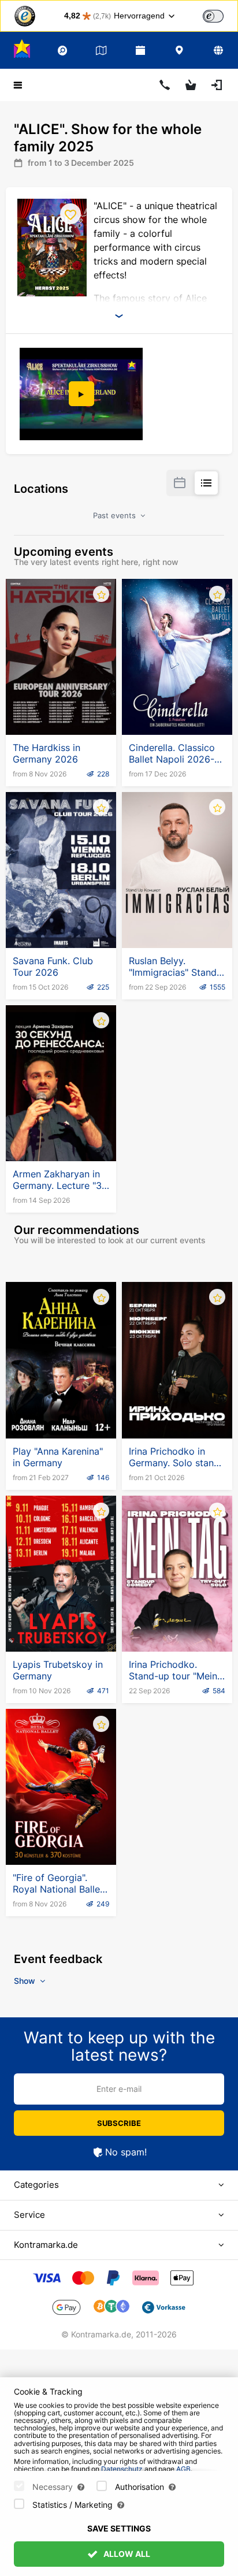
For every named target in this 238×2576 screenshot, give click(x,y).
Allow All (126, 2554)
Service (29, 2215)
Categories (36, 2185)
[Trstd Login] (220, 15)
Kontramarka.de (46, 2245)
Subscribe (119, 2123)
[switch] (213, 16)
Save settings (119, 2528)
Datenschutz (122, 2469)
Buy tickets (61, 707)
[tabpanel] (82, 394)
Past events (116, 515)
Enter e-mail (119, 2089)
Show (26, 1981)
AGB (183, 2469)
